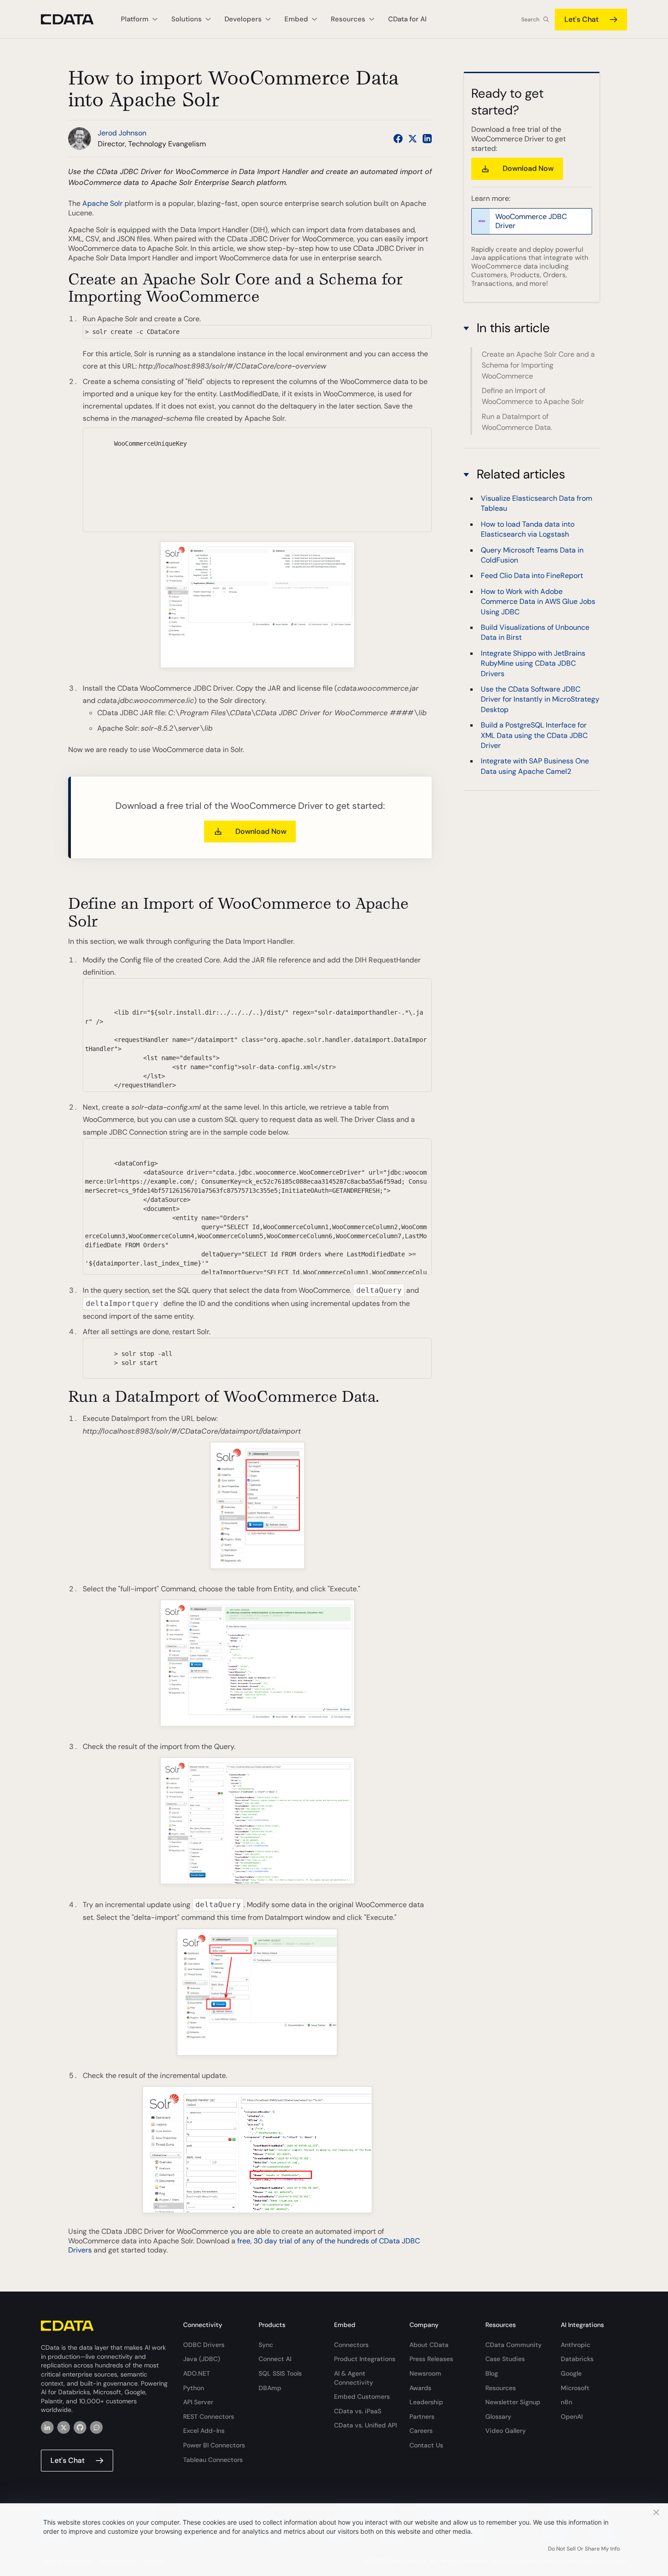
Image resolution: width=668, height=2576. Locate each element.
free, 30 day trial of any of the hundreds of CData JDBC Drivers (244, 2246)
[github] (80, 2427)
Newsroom (425, 2373)
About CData (429, 2345)
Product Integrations (365, 2359)
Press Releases (431, 2359)
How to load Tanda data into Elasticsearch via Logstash (528, 529)
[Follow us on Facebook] (398, 139)
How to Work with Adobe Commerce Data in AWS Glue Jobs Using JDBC (538, 602)
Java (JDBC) (202, 2359)
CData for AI (407, 19)
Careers (421, 2431)
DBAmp (270, 2388)
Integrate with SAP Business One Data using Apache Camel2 (535, 766)
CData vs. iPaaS (358, 2411)
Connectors (351, 2345)
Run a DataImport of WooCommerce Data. (517, 422)
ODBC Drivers (204, 2345)
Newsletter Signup (513, 2402)
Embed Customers (362, 2397)
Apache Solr (103, 203)
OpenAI (572, 2417)
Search (530, 20)
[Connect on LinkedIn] (427, 139)
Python (194, 2388)
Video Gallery (506, 2431)
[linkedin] (47, 2427)
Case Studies (505, 2359)
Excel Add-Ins (204, 2431)
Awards (420, 2388)
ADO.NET (197, 2373)
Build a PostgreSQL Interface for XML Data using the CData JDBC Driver (534, 736)
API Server (198, 2402)
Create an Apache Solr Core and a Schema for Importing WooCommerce (538, 365)
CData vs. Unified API (365, 2425)
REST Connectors (209, 2417)
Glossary (498, 2417)
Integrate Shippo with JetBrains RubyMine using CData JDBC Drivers (533, 664)
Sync (266, 2345)
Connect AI (275, 2359)
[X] (64, 2427)
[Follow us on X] (413, 139)
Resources (501, 2388)
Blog (492, 2373)
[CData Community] (96, 2427)
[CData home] (74, 19)
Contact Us (426, 2445)
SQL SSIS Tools (280, 2373)
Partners (422, 2417)
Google (571, 2373)
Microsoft (575, 2388)
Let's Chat (581, 19)
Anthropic (576, 2345)
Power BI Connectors (214, 2445)
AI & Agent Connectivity (354, 2378)
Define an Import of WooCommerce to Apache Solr (533, 396)
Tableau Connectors (213, 2460)
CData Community (513, 2345)
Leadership (426, 2402)
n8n (566, 2402)
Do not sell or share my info (584, 2549)
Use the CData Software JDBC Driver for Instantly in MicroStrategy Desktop (540, 700)
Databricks (577, 2359)
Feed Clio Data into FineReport (532, 576)
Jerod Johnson (122, 133)
